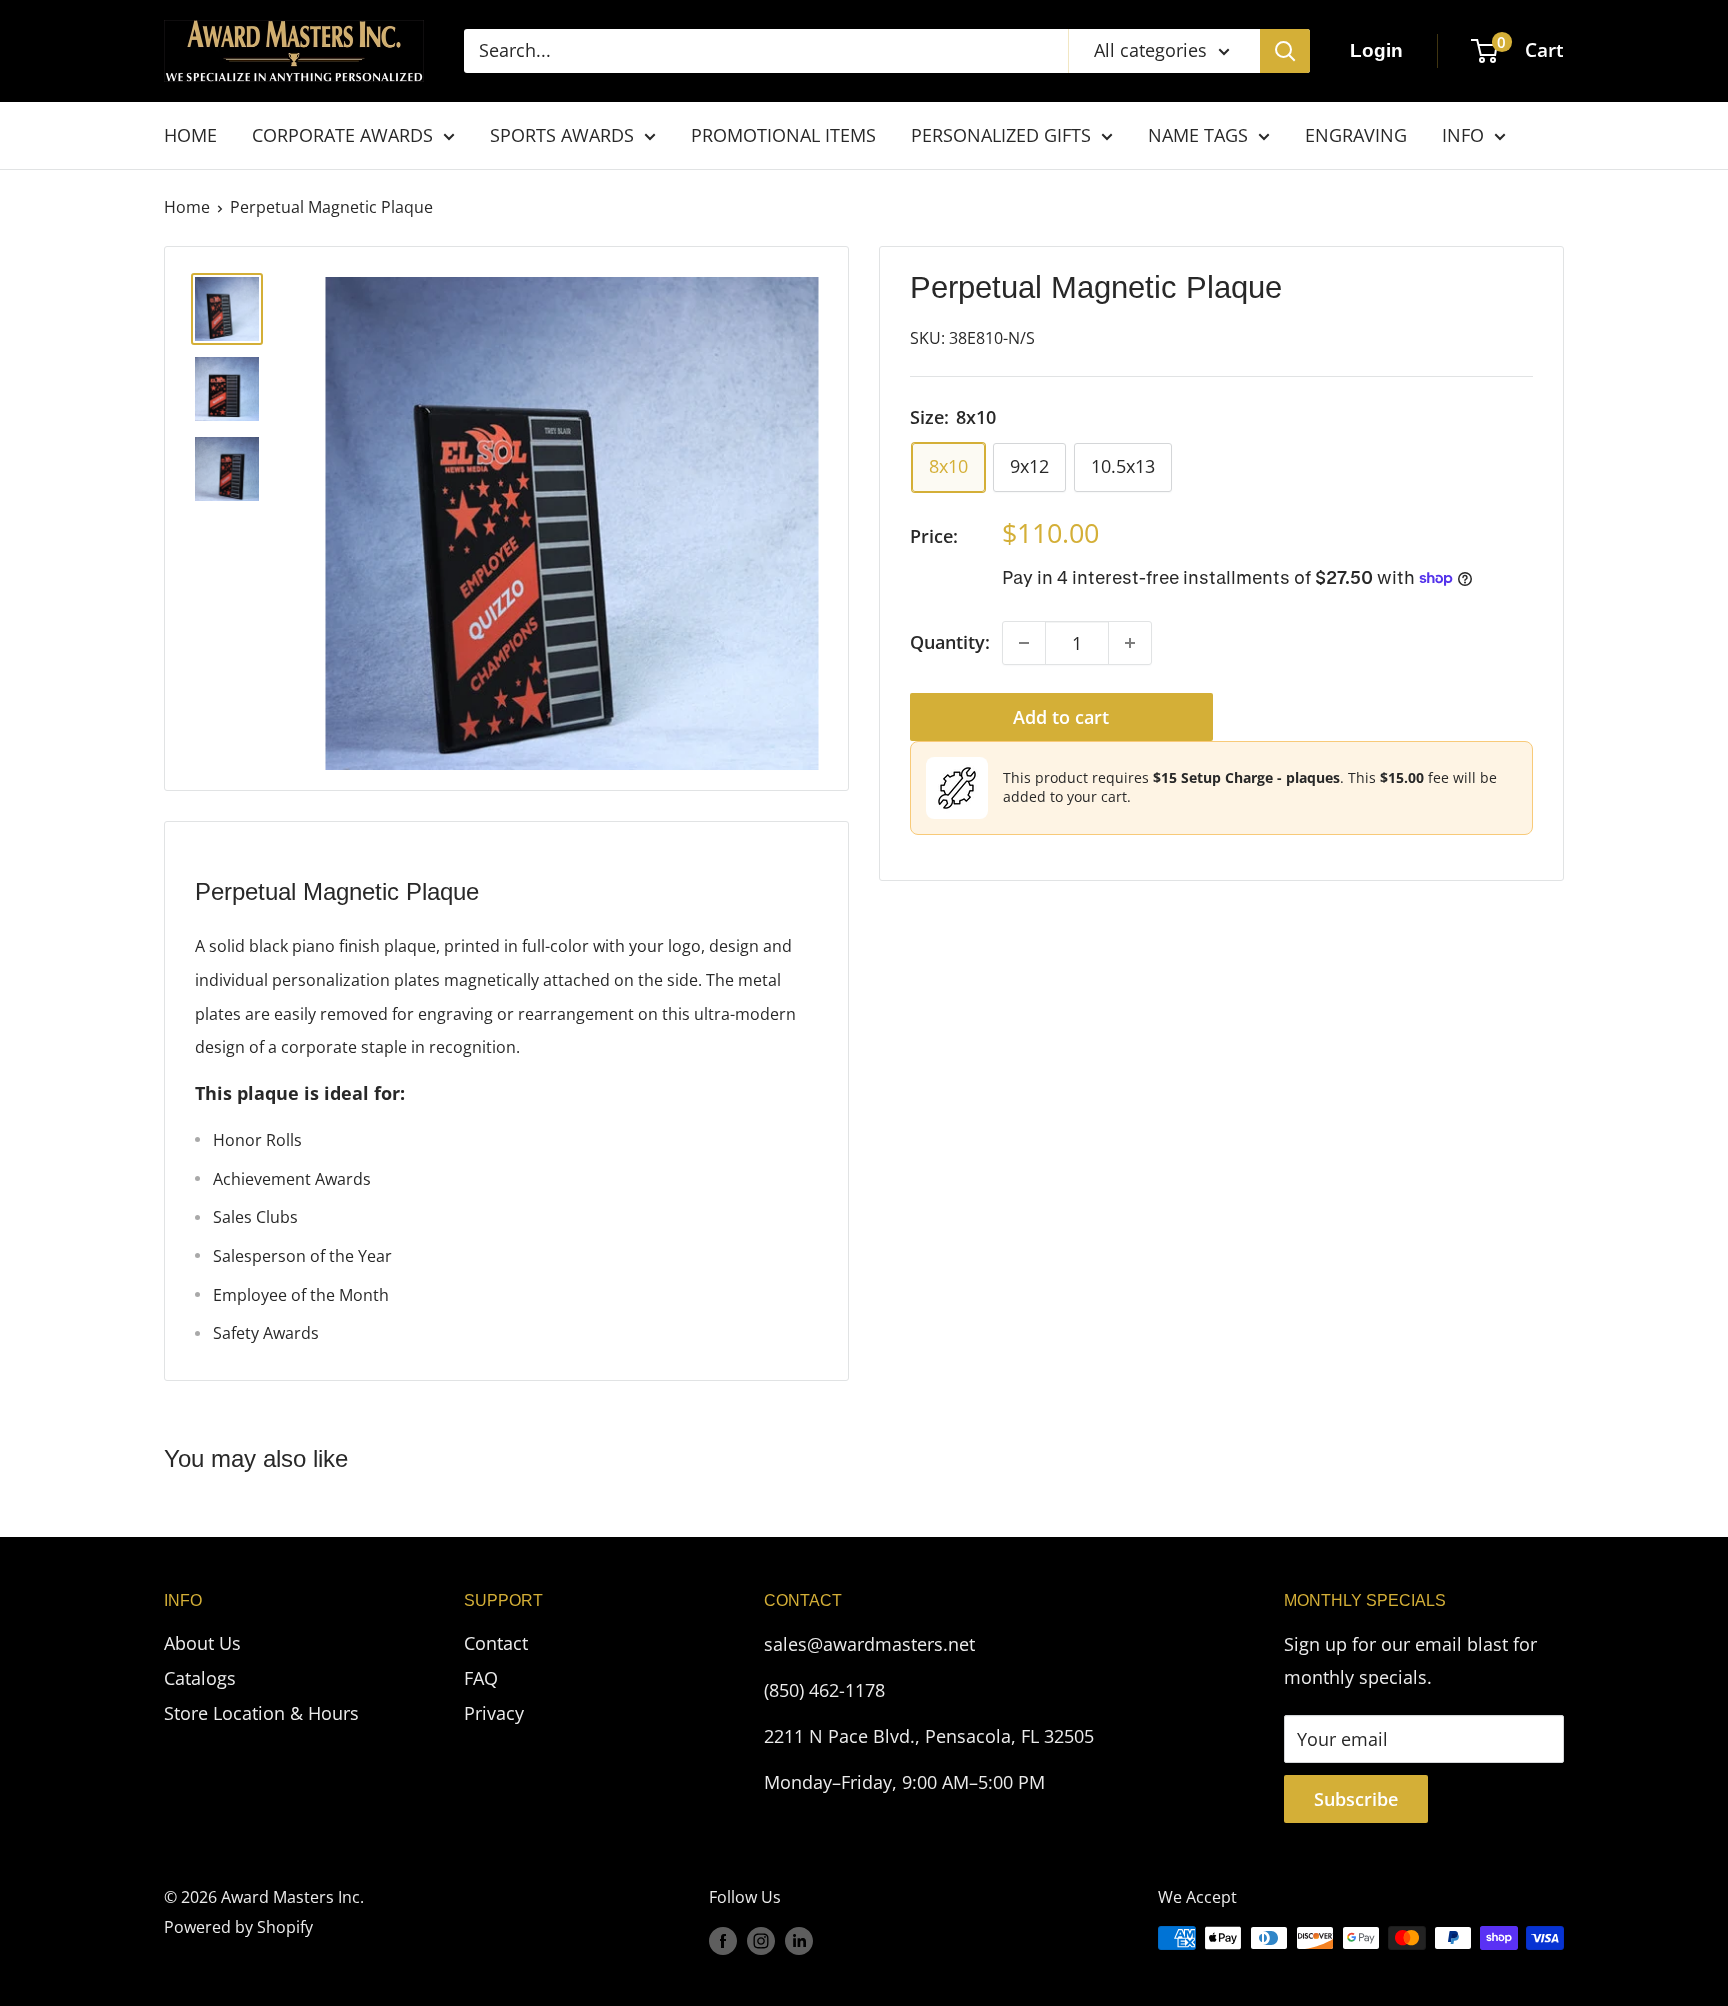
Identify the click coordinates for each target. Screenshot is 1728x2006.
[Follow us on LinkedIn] (799, 1941)
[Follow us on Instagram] (761, 1941)
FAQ (481, 1678)
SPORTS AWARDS (562, 135)
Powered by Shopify (238, 1927)
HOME (190, 135)
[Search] (1285, 51)
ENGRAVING (1356, 135)
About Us (202, 1643)
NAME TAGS (1198, 135)
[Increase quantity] (1130, 643)
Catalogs (200, 1678)
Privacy (494, 1713)
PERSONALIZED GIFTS (1001, 135)
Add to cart (1061, 717)
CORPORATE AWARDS (342, 135)
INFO (1463, 135)
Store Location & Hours (261, 1713)
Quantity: (950, 642)
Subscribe (1356, 1799)
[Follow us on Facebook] (723, 1941)
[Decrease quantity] (1024, 643)
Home (187, 207)
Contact (496, 1643)
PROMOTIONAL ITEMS (783, 135)
